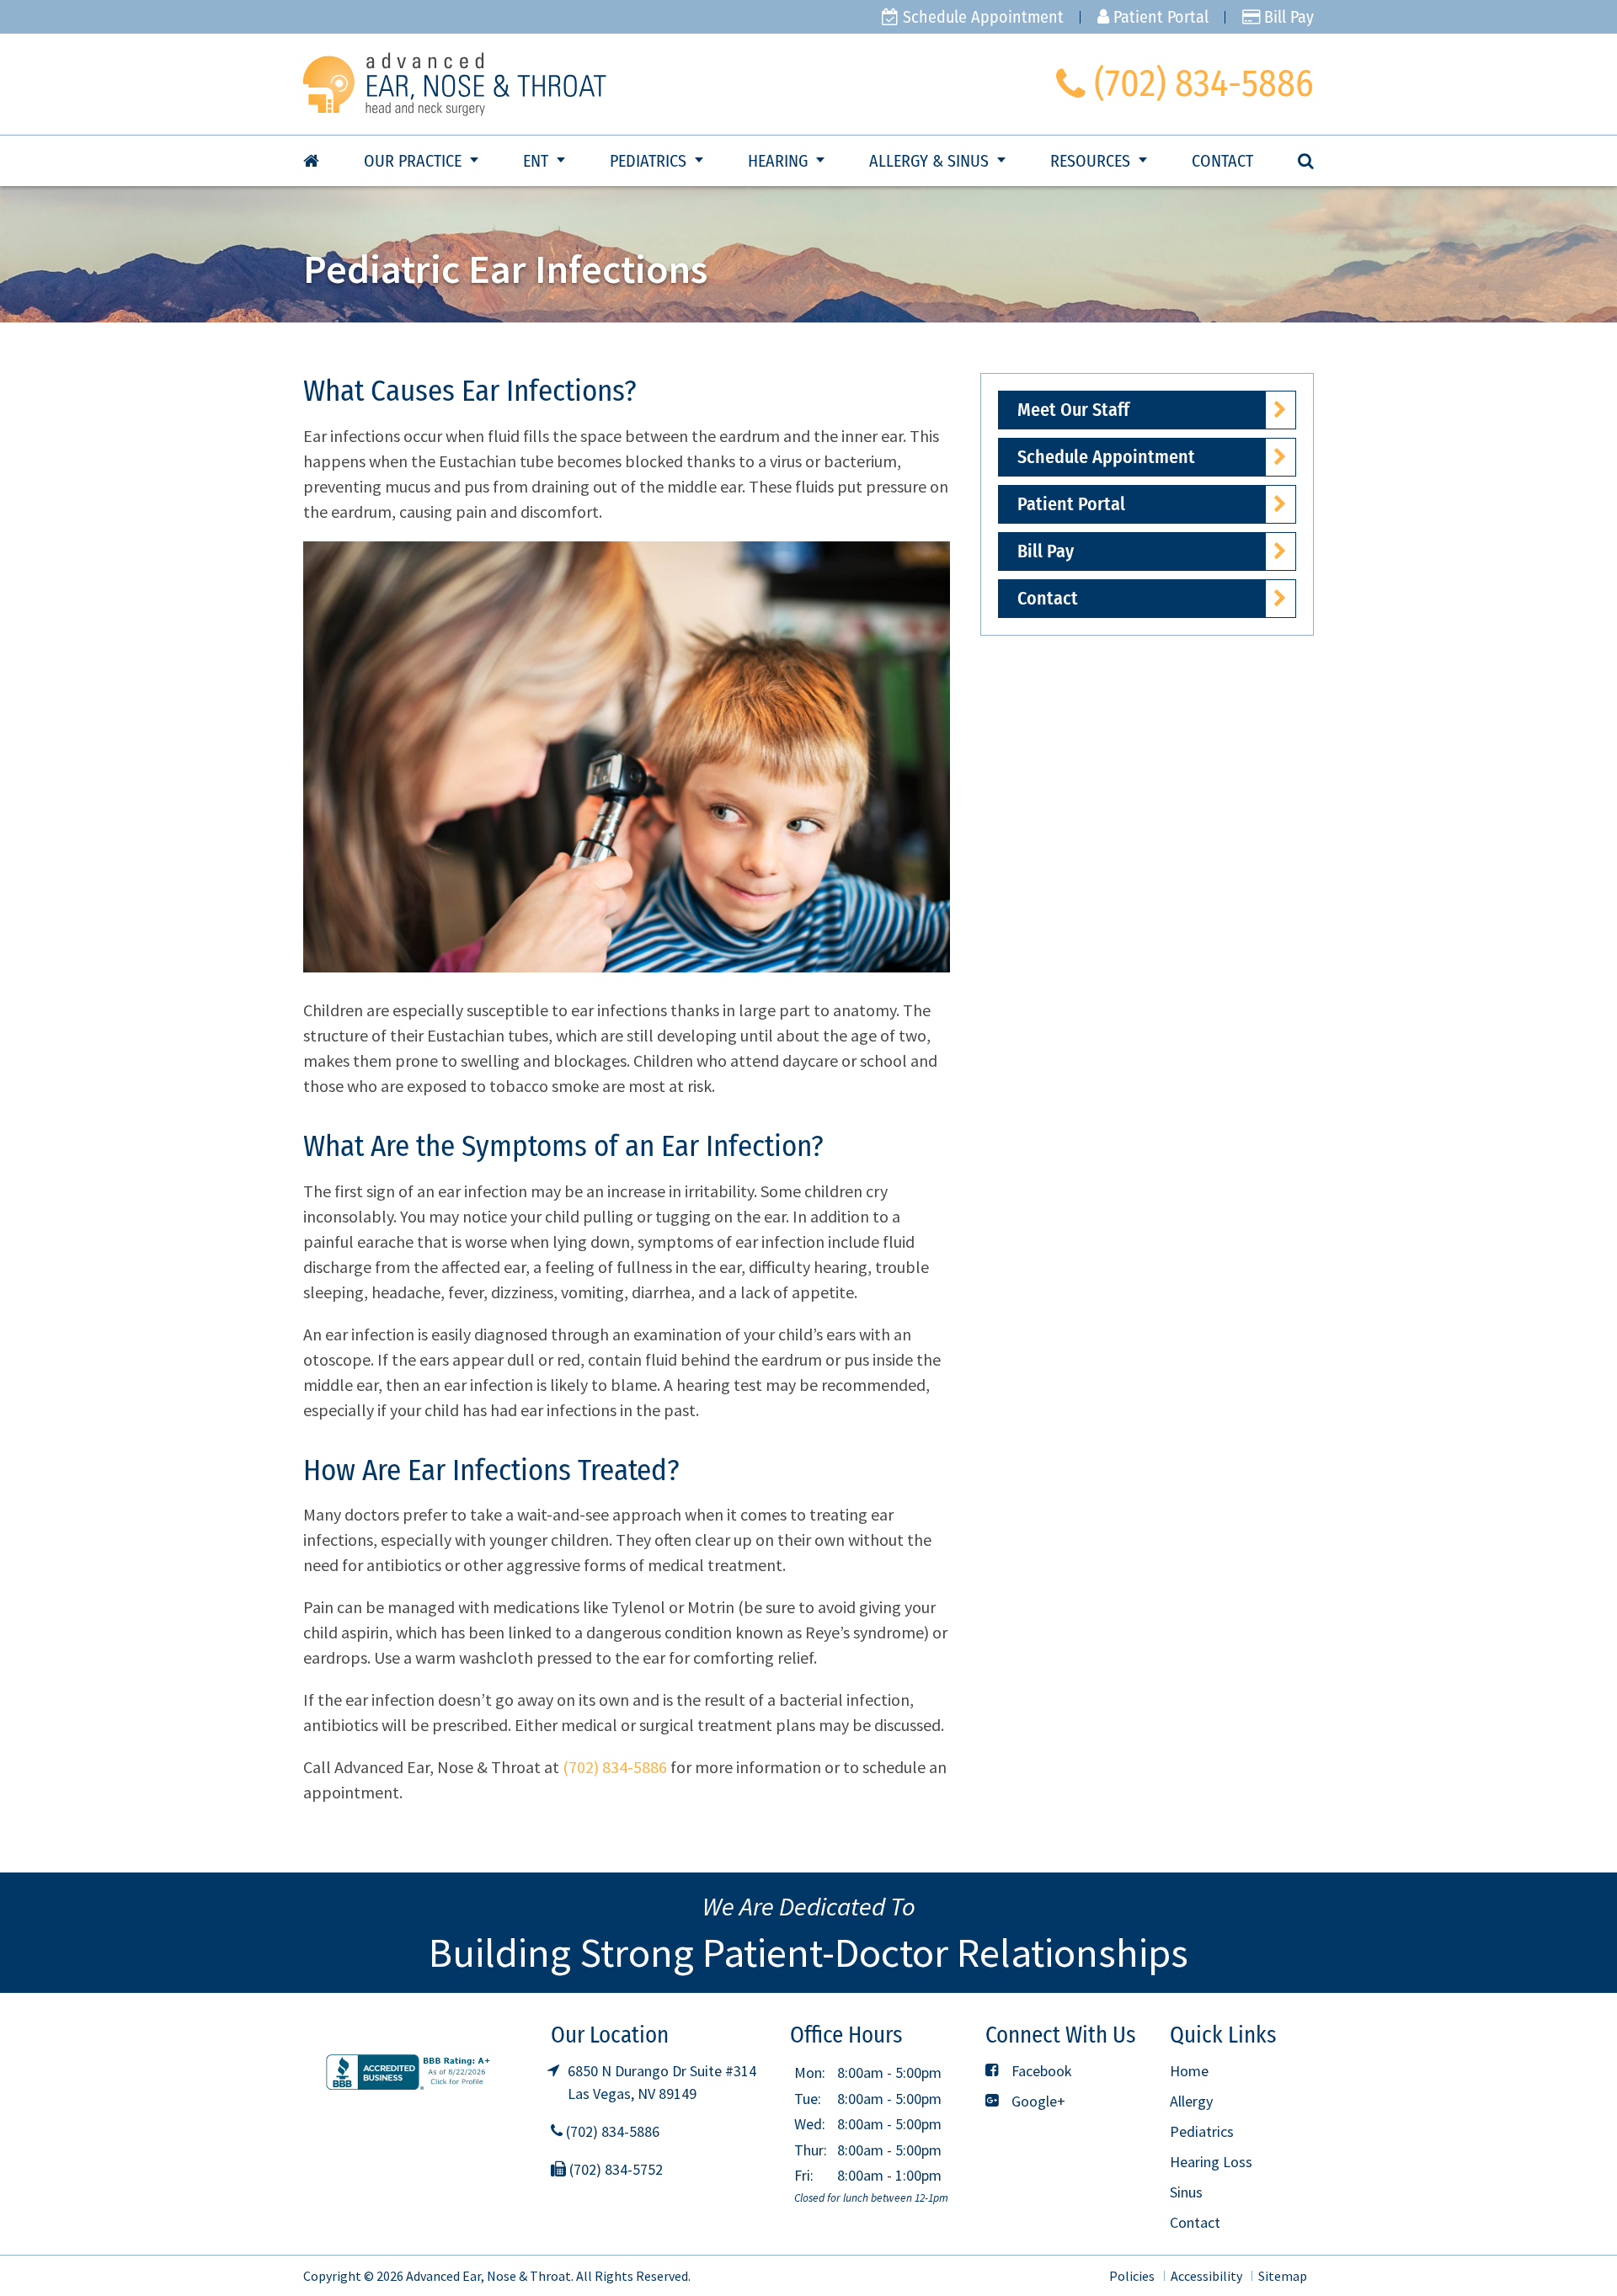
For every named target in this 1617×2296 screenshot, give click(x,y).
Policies (1132, 2276)
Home (1189, 2071)
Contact (1222, 161)
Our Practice (413, 161)
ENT (536, 161)
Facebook (1040, 2071)
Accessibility (1206, 2276)
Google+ (1037, 2101)
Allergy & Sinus (929, 161)
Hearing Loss (1211, 2162)
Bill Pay (1287, 17)
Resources (1090, 161)
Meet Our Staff (1073, 410)
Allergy (1191, 2101)
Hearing (778, 161)
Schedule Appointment (981, 17)
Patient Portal (1159, 17)
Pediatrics (648, 161)
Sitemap (1283, 2276)
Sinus (1186, 2192)
